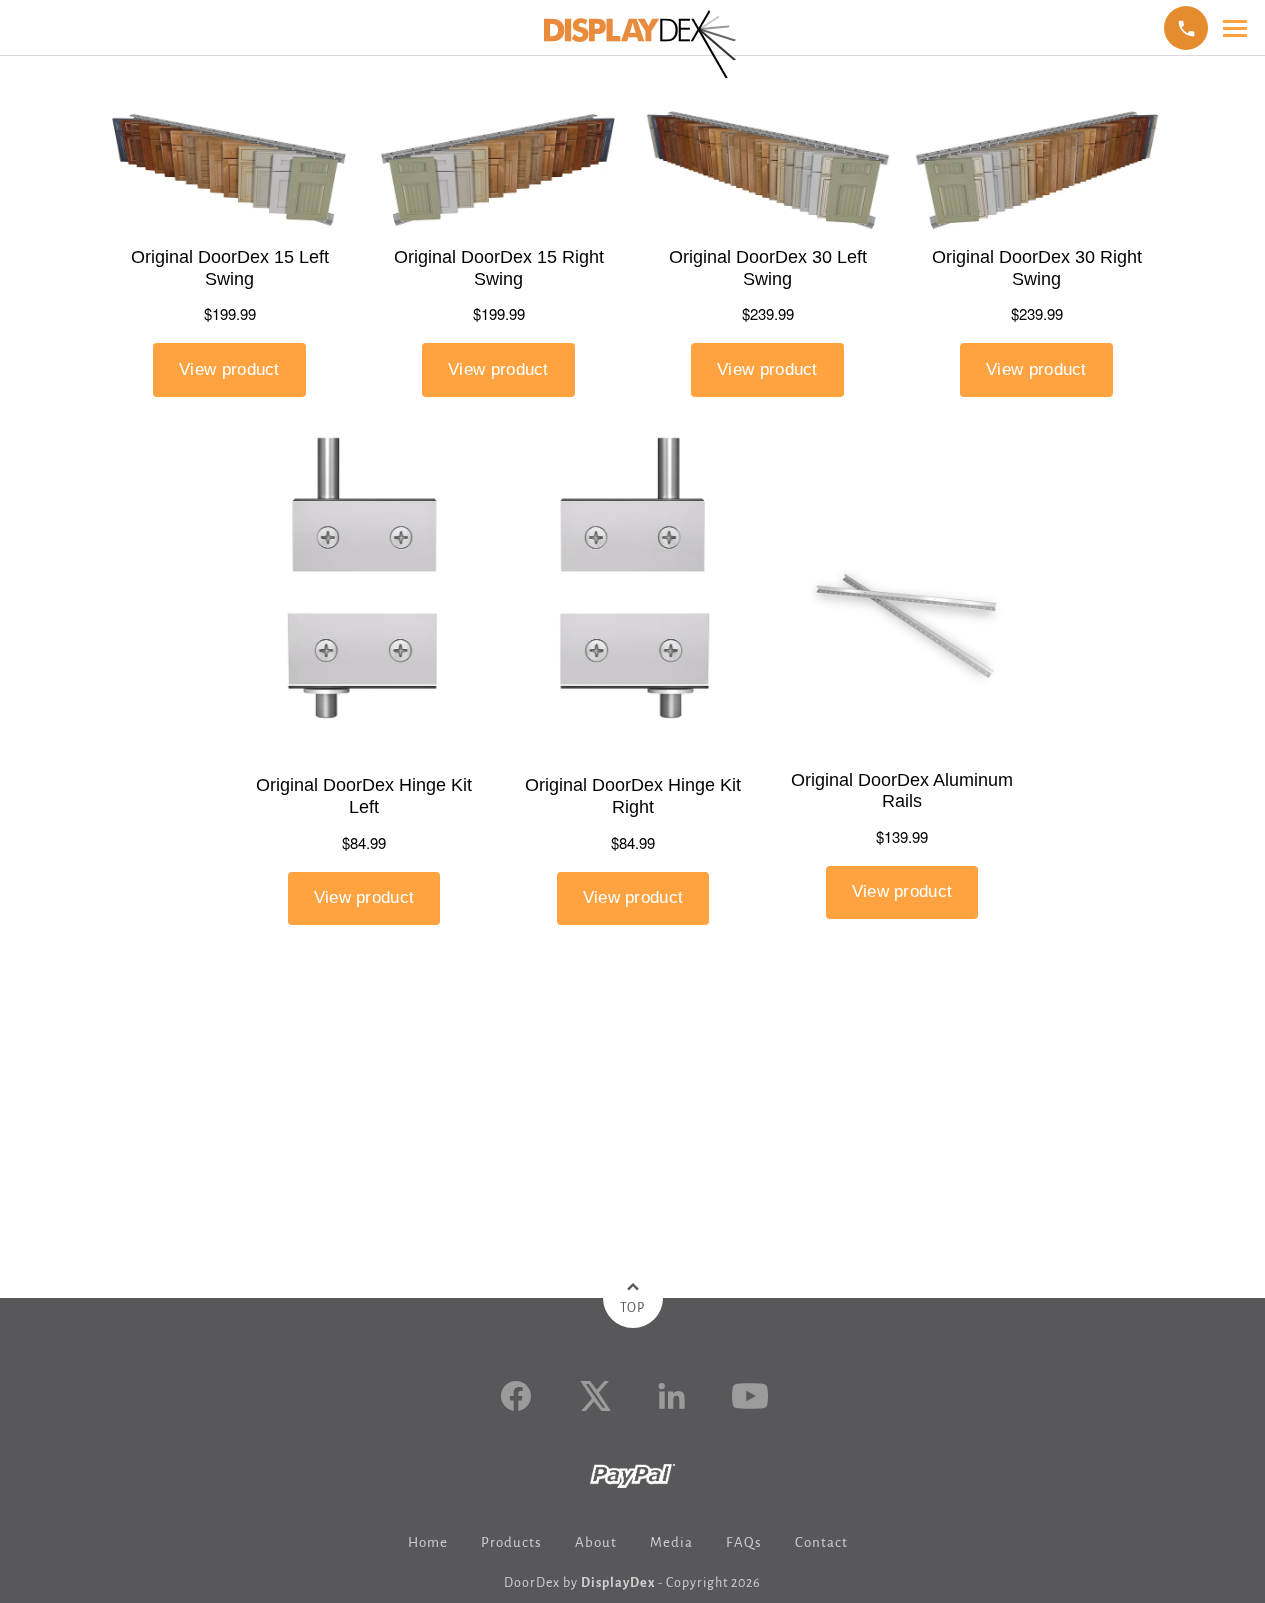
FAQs (744, 1542)
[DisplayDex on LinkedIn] (672, 1396)
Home (428, 1542)
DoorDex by (579, 1583)
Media (671, 1542)
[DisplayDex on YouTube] (750, 1396)
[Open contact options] (1186, 28)
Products (511, 1542)
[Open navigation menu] (1235, 28)
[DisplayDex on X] (594, 1396)
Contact (821, 1542)
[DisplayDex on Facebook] (516, 1396)
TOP (632, 1308)
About (596, 1542)
